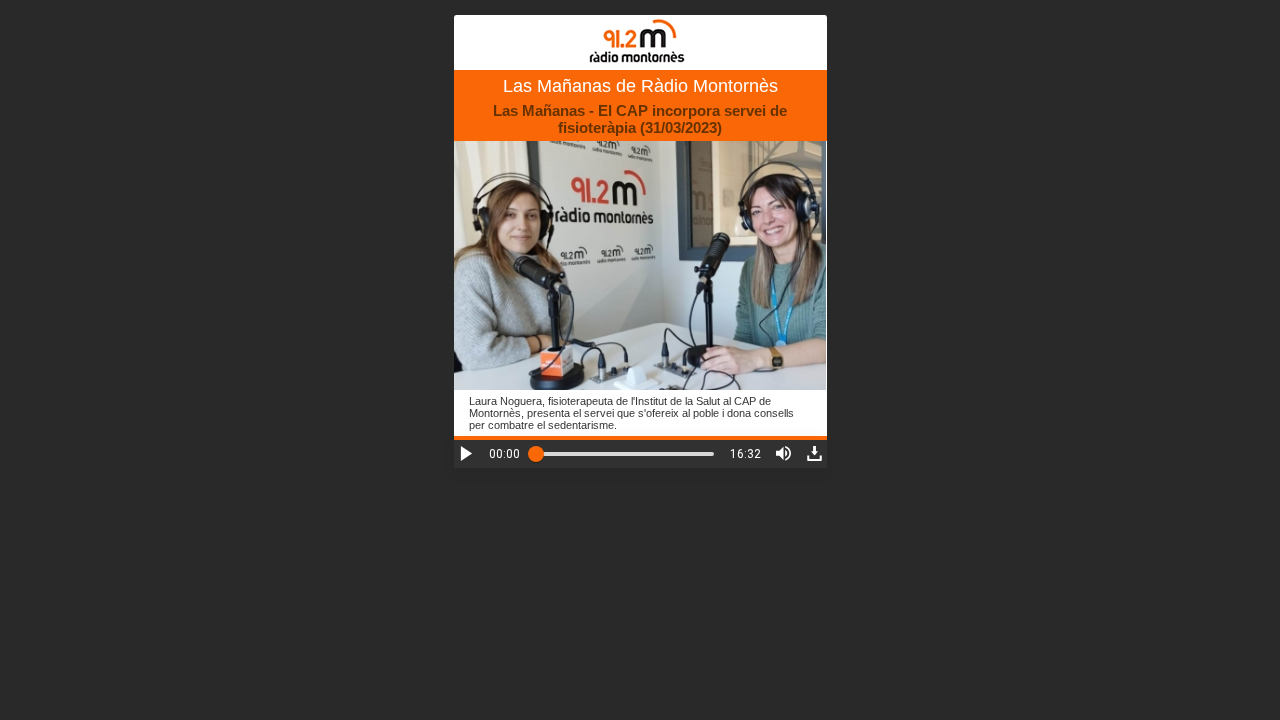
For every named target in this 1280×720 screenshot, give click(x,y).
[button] (466, 453)
